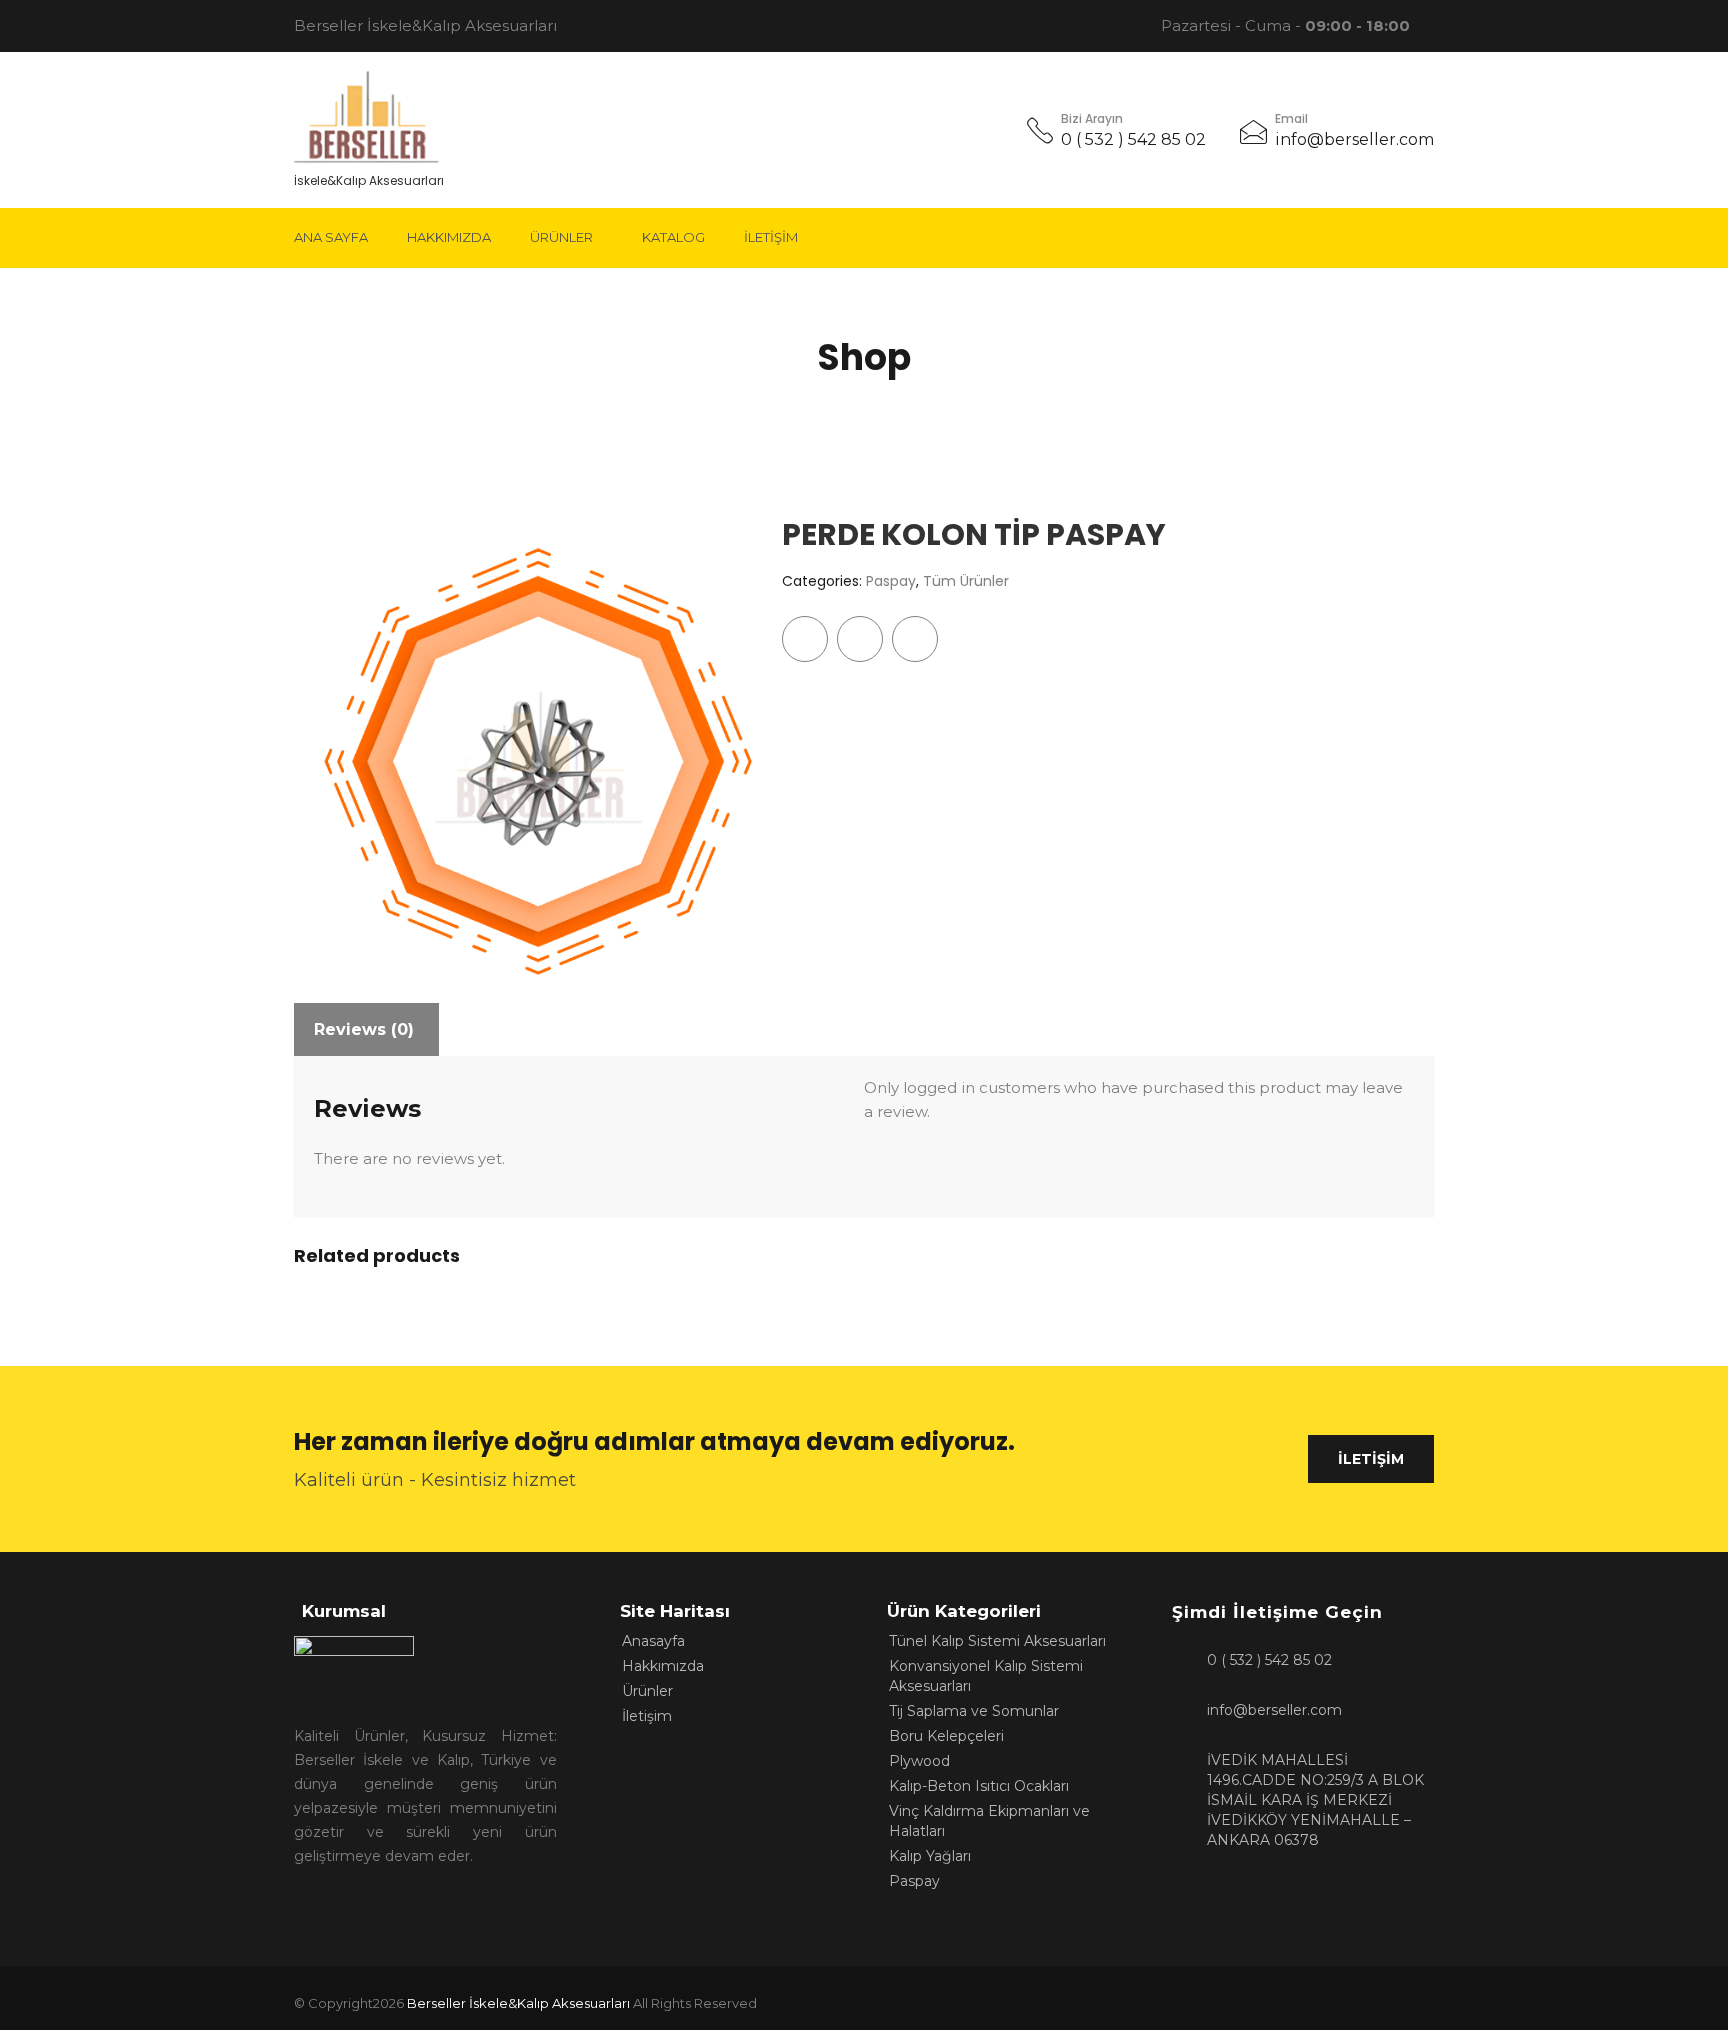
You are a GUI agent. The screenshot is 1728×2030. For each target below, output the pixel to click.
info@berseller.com (1354, 139)
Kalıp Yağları (930, 1856)
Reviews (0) (364, 1029)
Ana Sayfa (331, 237)
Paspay (891, 581)
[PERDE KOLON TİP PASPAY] (523, 747)
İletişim (771, 237)
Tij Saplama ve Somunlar (974, 1711)
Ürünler (561, 237)
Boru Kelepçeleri (946, 1736)
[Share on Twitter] (860, 639)
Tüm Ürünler (966, 581)
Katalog (673, 237)
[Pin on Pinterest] (915, 639)
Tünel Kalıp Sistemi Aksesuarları (997, 1641)
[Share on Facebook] (805, 639)
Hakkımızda (449, 237)
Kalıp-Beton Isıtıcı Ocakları (979, 1786)
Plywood (919, 1761)
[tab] (364, 1029)
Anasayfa (653, 1641)
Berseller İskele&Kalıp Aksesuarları (518, 2003)
